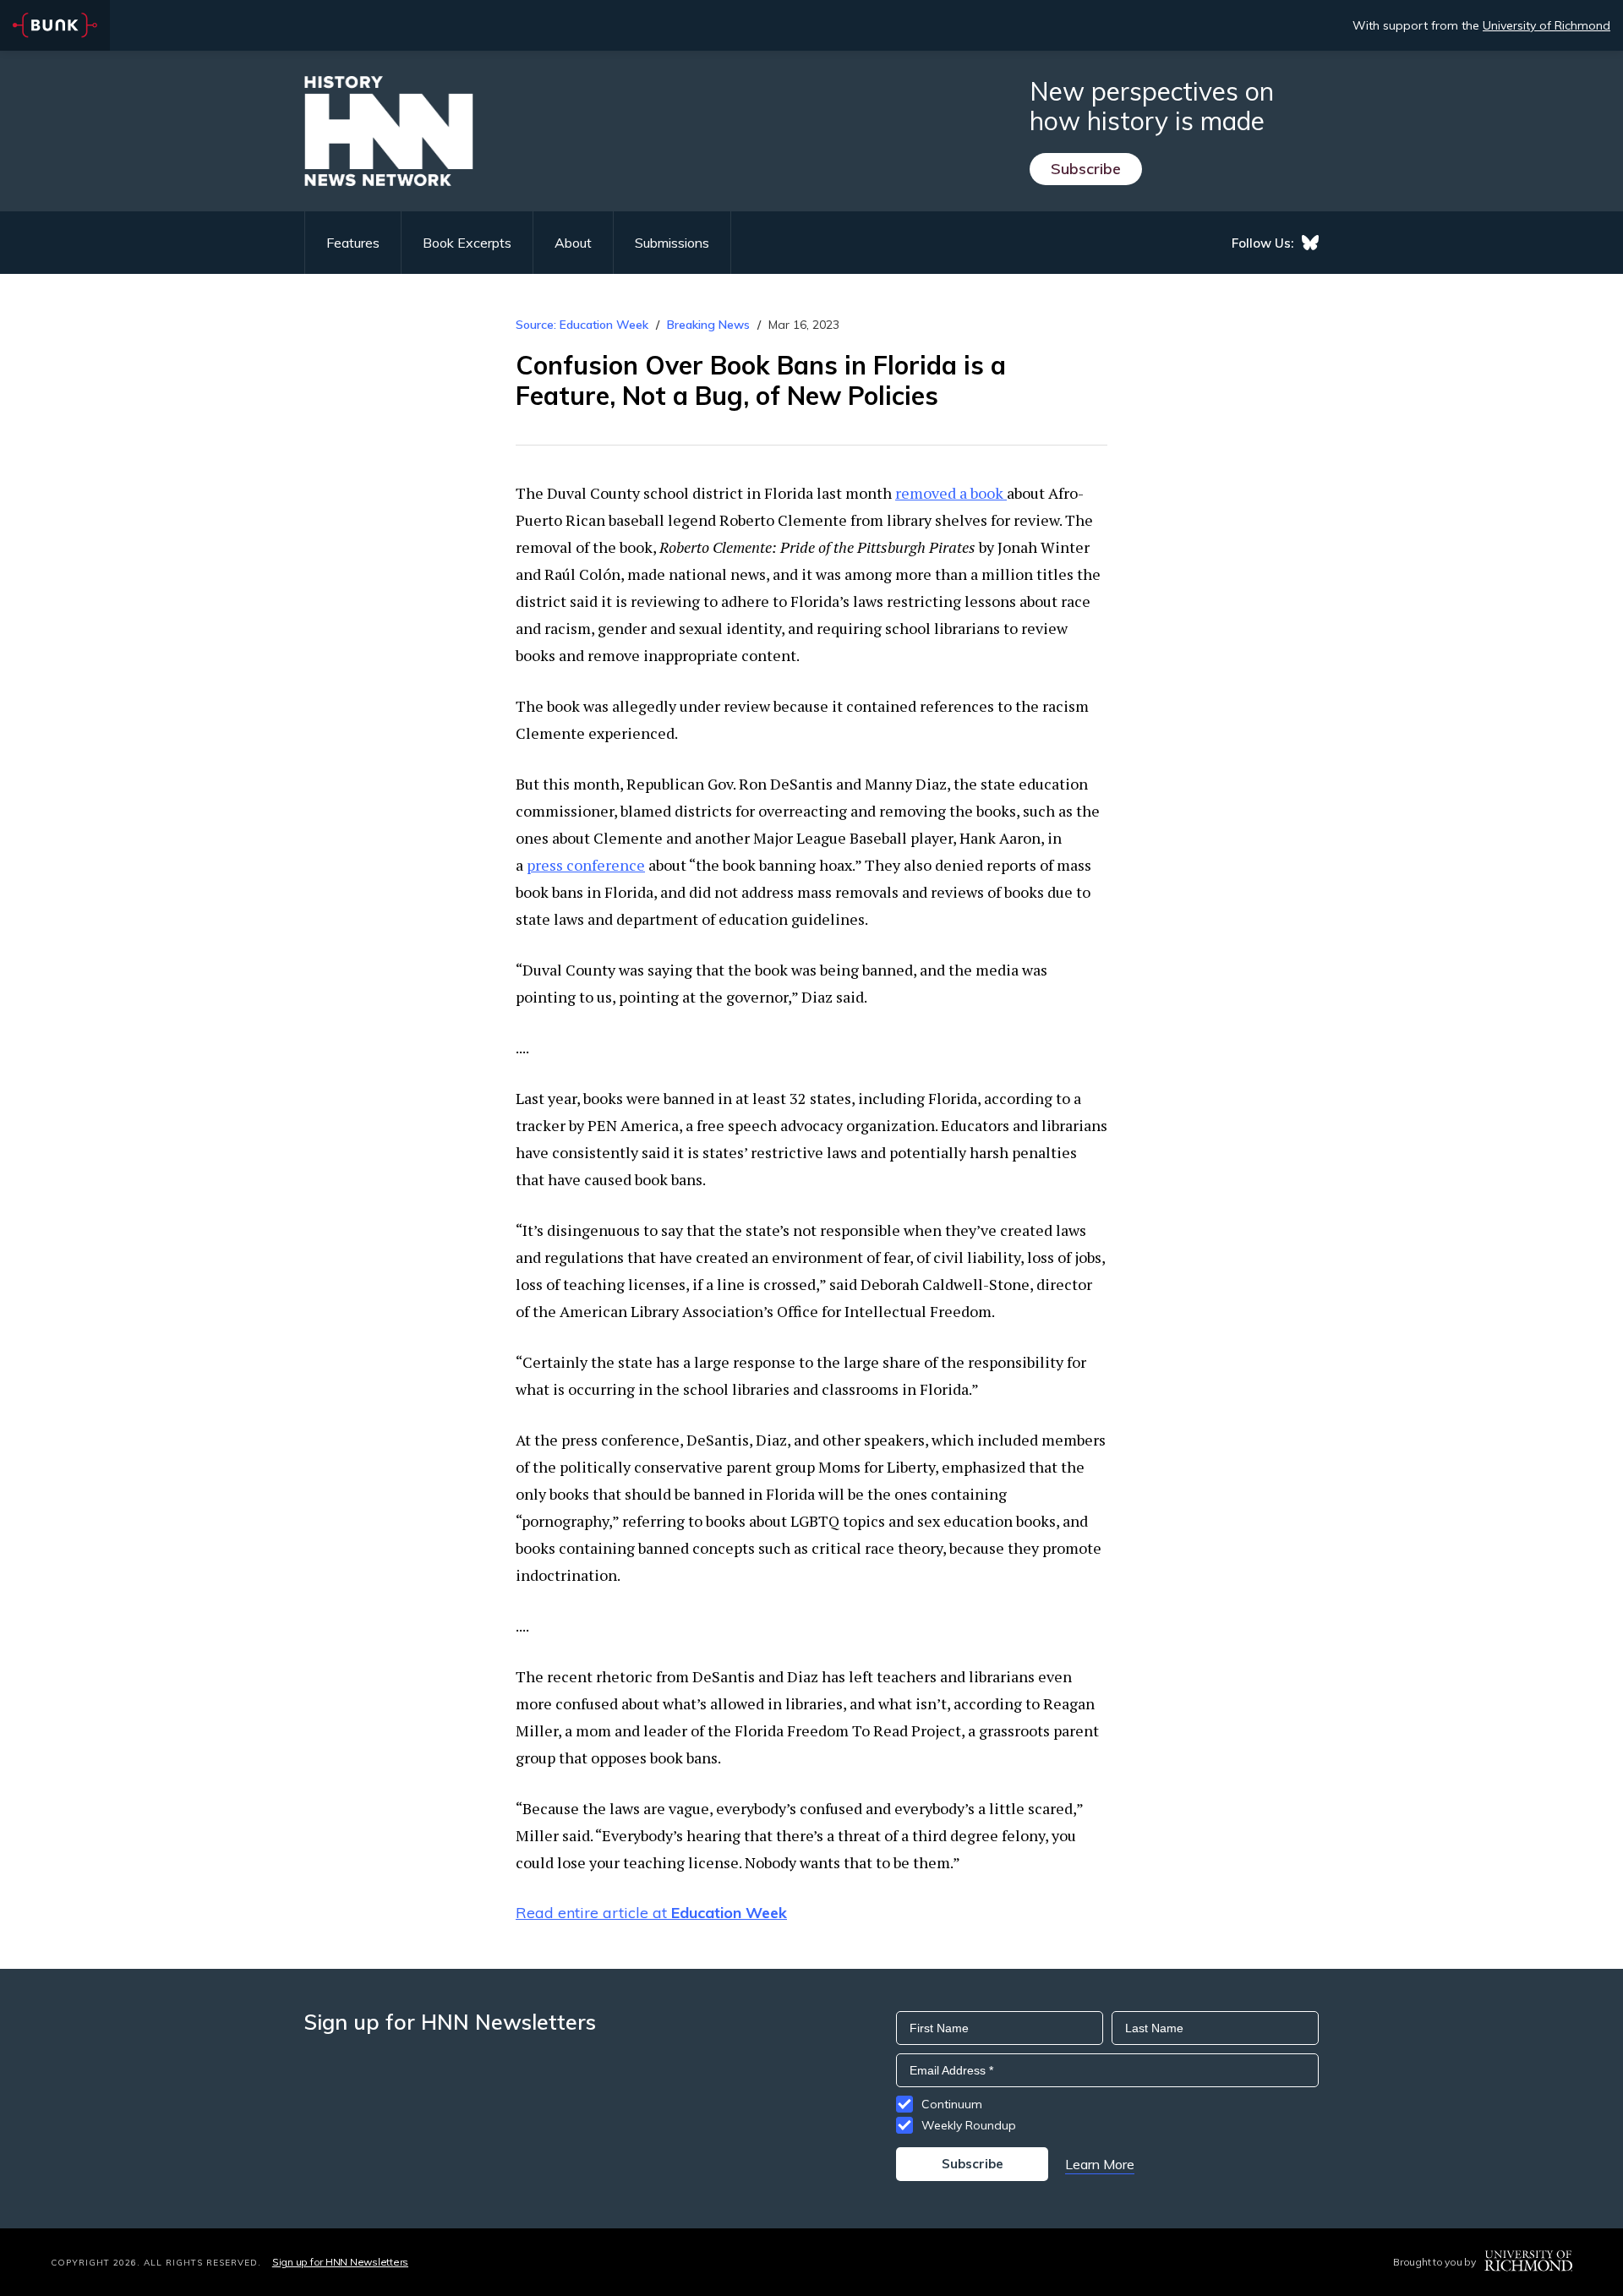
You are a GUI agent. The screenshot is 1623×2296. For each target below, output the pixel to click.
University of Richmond (1546, 25)
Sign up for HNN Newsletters (340, 2262)
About (573, 243)
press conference (586, 865)
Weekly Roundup (969, 2125)
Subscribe (1086, 169)
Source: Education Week (582, 325)
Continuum (952, 2104)
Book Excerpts (467, 243)
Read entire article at (651, 1913)
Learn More (1100, 2164)
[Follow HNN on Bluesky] (1310, 243)
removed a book (951, 493)
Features (353, 243)
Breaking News (708, 325)
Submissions (672, 243)
